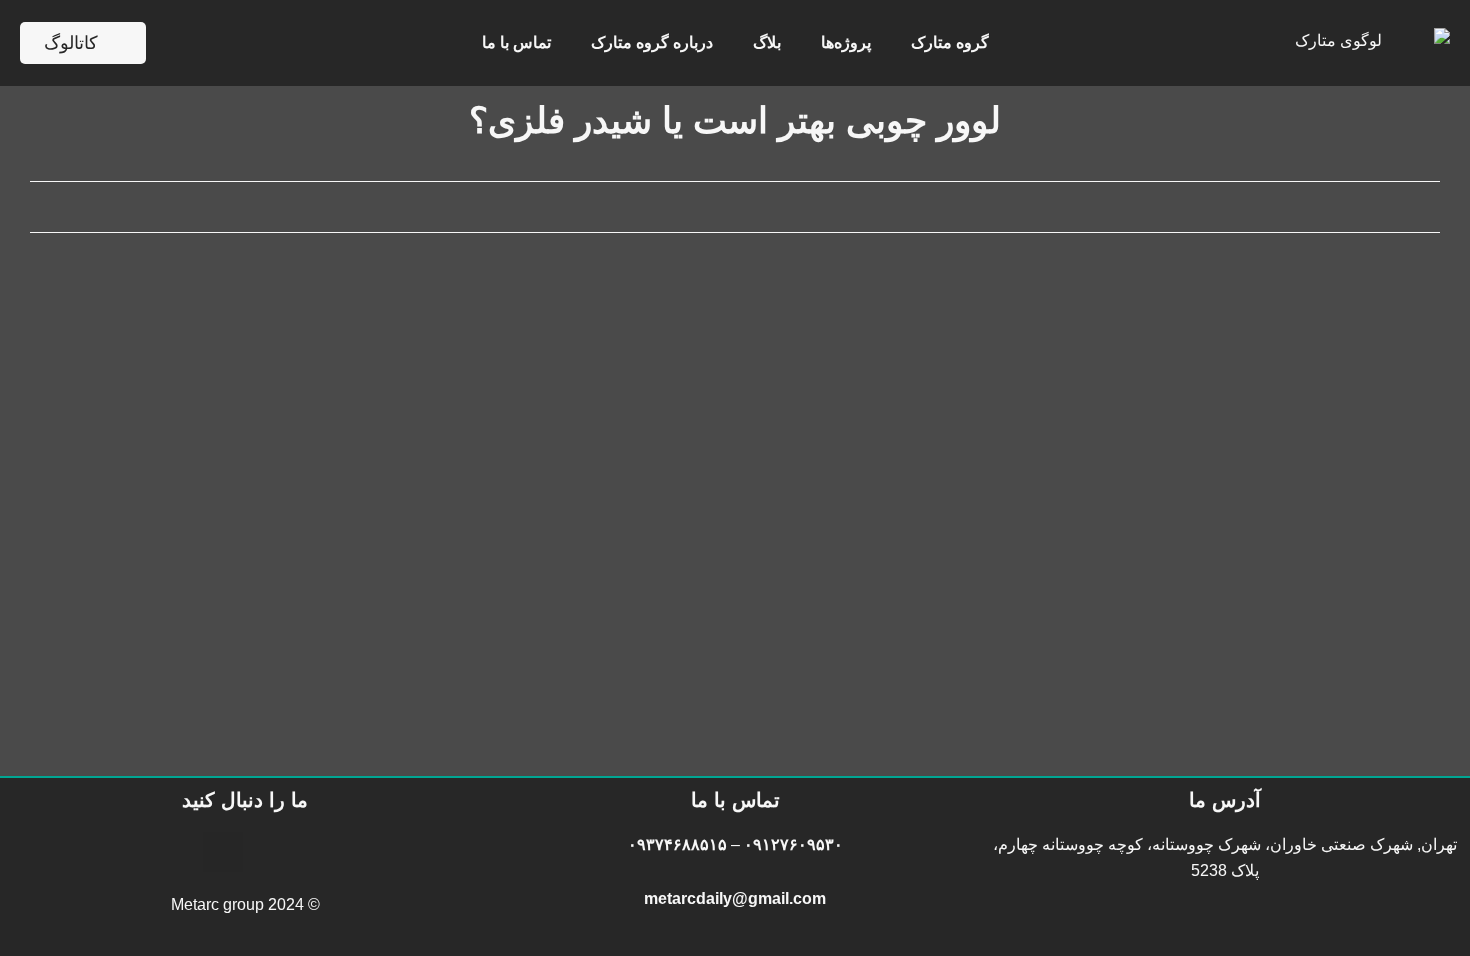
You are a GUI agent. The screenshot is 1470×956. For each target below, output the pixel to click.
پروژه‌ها (846, 42)
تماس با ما (516, 42)
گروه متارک (950, 42)
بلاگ (767, 42)
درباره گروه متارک (652, 42)
